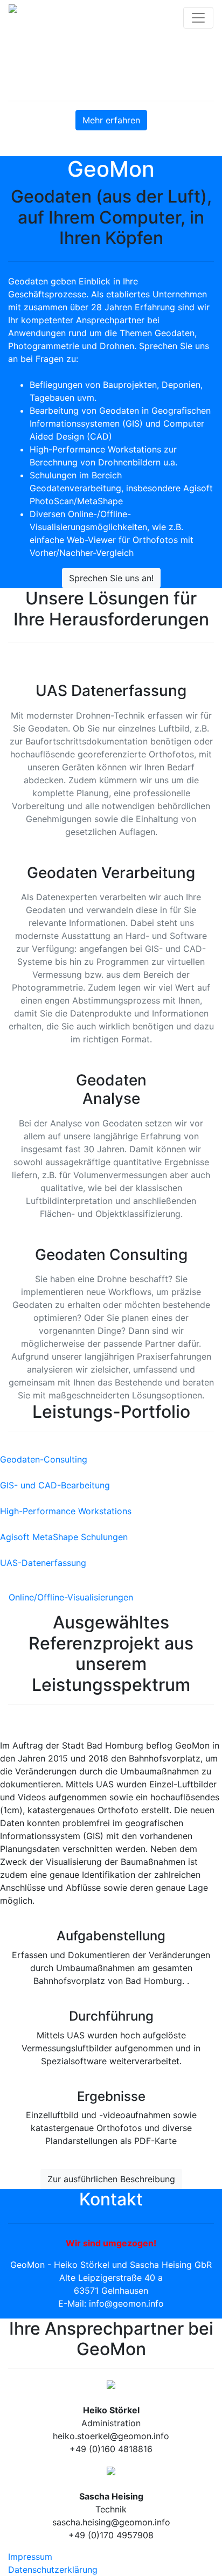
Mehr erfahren (111, 120)
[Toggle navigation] (198, 18)
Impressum (30, 2557)
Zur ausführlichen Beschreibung (111, 2179)
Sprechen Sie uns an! (111, 578)
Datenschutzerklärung (53, 2570)
